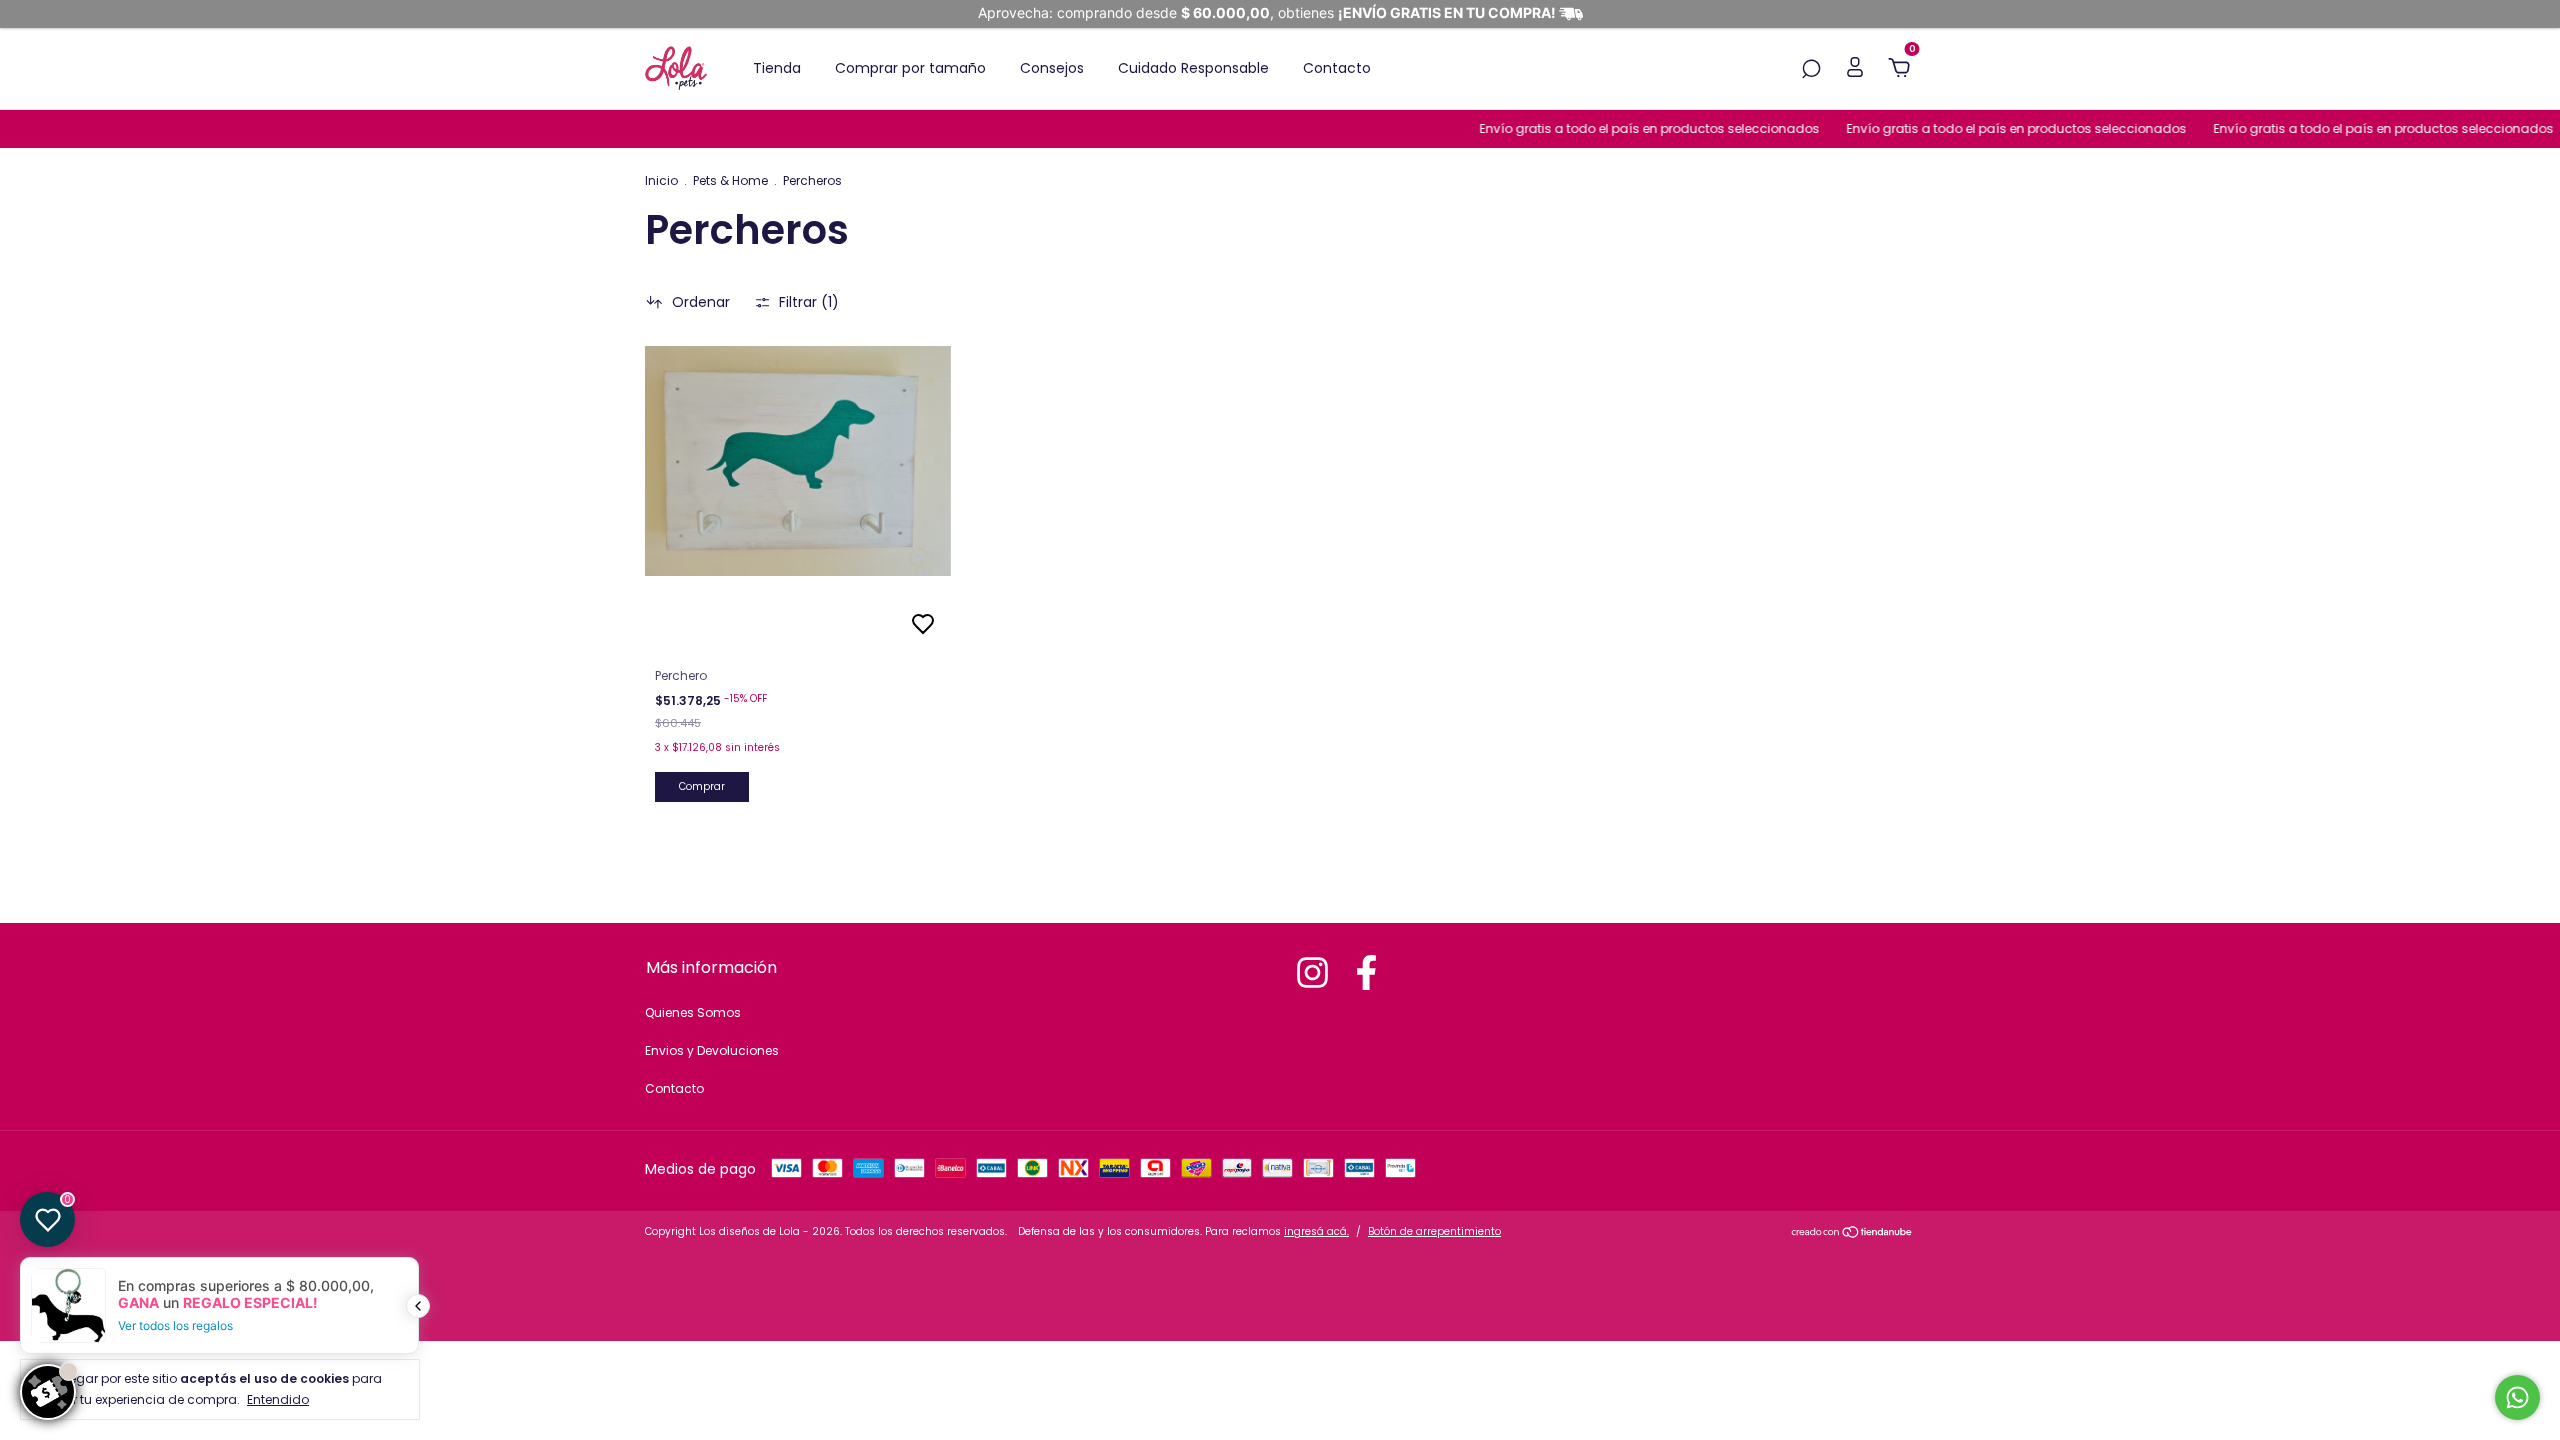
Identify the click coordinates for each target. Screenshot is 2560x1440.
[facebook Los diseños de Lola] (1366, 972)
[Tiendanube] (1852, 1234)
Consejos (1052, 68)
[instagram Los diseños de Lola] (1312, 972)
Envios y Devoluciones (712, 1050)
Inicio (661, 180)
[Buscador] (1811, 70)
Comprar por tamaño (910, 68)
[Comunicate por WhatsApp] (2517, 1397)
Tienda (777, 68)
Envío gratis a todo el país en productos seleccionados (1620, 128)
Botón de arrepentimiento (1434, 1231)
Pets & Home (730, 180)
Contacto (1337, 68)
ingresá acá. (1316, 1231)
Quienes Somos (693, 1012)
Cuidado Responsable (1193, 68)
